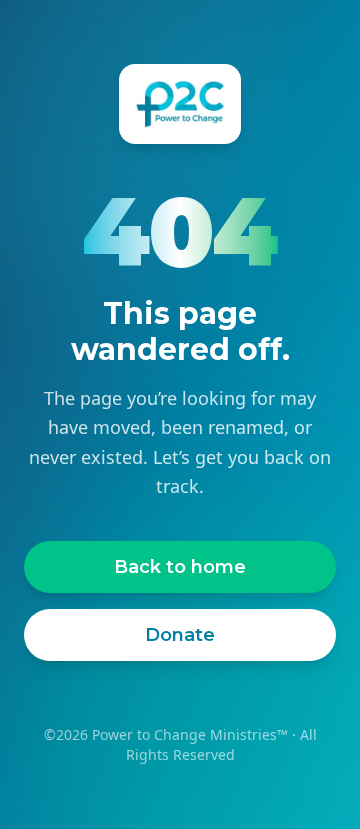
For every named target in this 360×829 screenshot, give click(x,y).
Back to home (180, 567)
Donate (180, 635)
